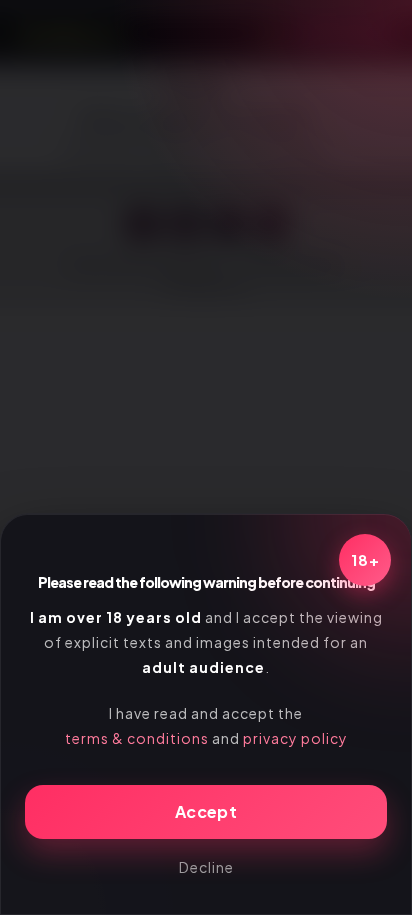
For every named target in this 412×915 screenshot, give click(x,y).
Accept (206, 811)
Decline (206, 867)
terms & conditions (137, 738)
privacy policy (295, 738)
